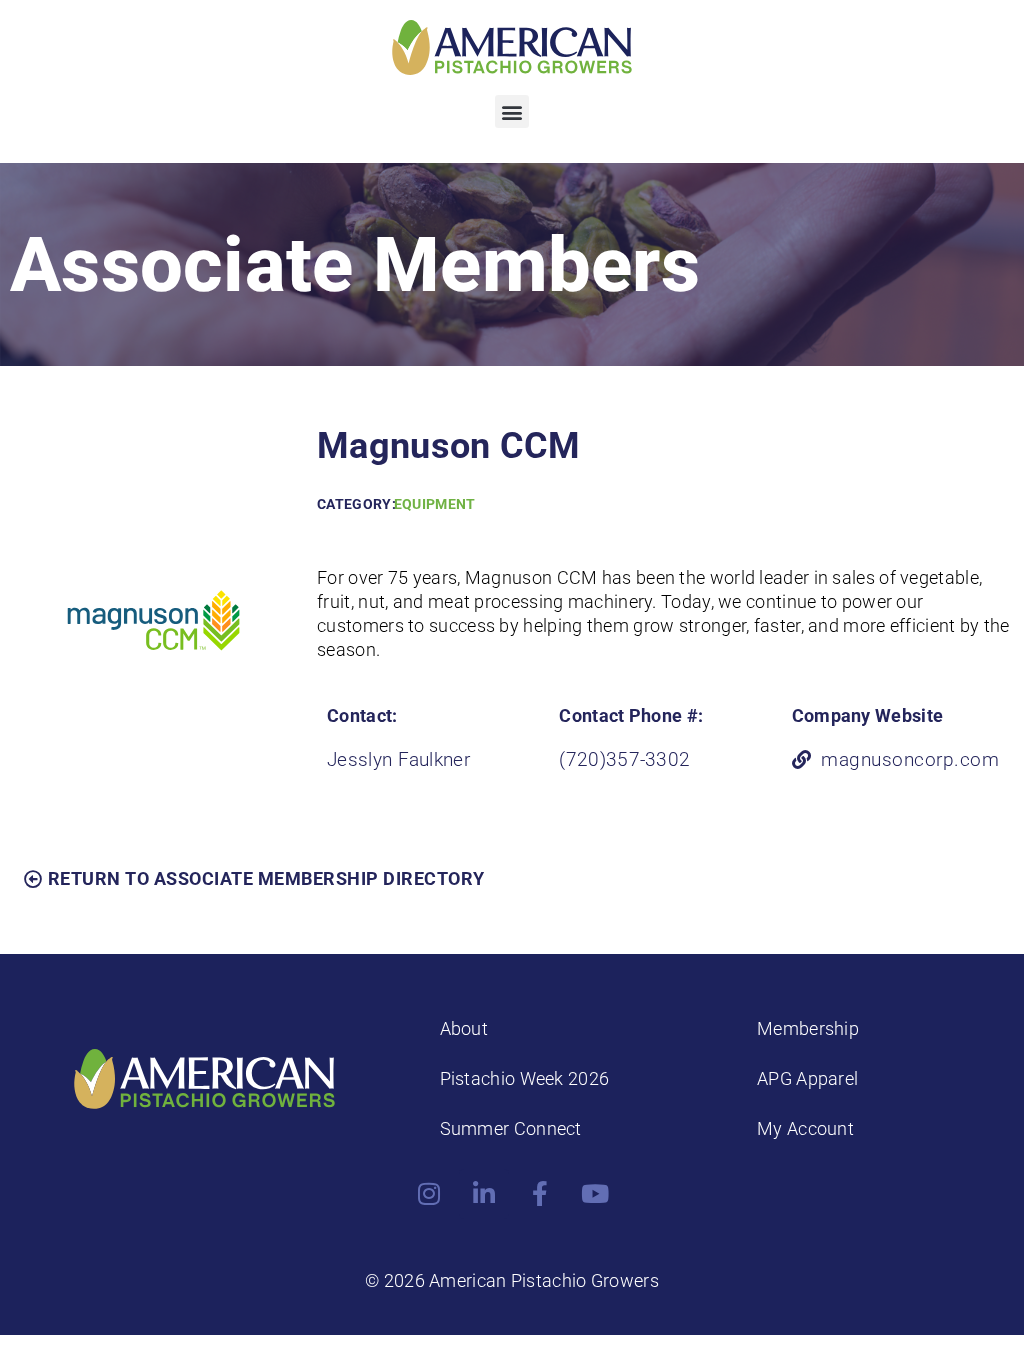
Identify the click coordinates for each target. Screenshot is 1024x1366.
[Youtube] (595, 1194)
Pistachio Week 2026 (525, 1078)
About (464, 1028)
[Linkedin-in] (484, 1194)
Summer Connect (511, 1128)
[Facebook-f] (540, 1194)
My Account (805, 1128)
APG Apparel (807, 1078)
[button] (512, 111)
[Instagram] (429, 1194)
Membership (808, 1028)
